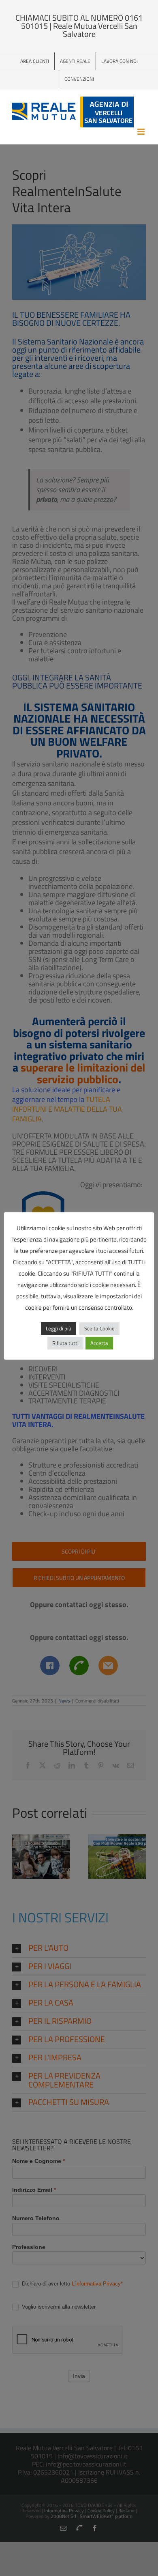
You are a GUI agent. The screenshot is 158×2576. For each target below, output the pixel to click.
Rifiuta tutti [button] (65, 1343)
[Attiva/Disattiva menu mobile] (142, 132)
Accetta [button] (99, 1343)
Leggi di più (59, 1328)
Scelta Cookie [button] (99, 1328)
